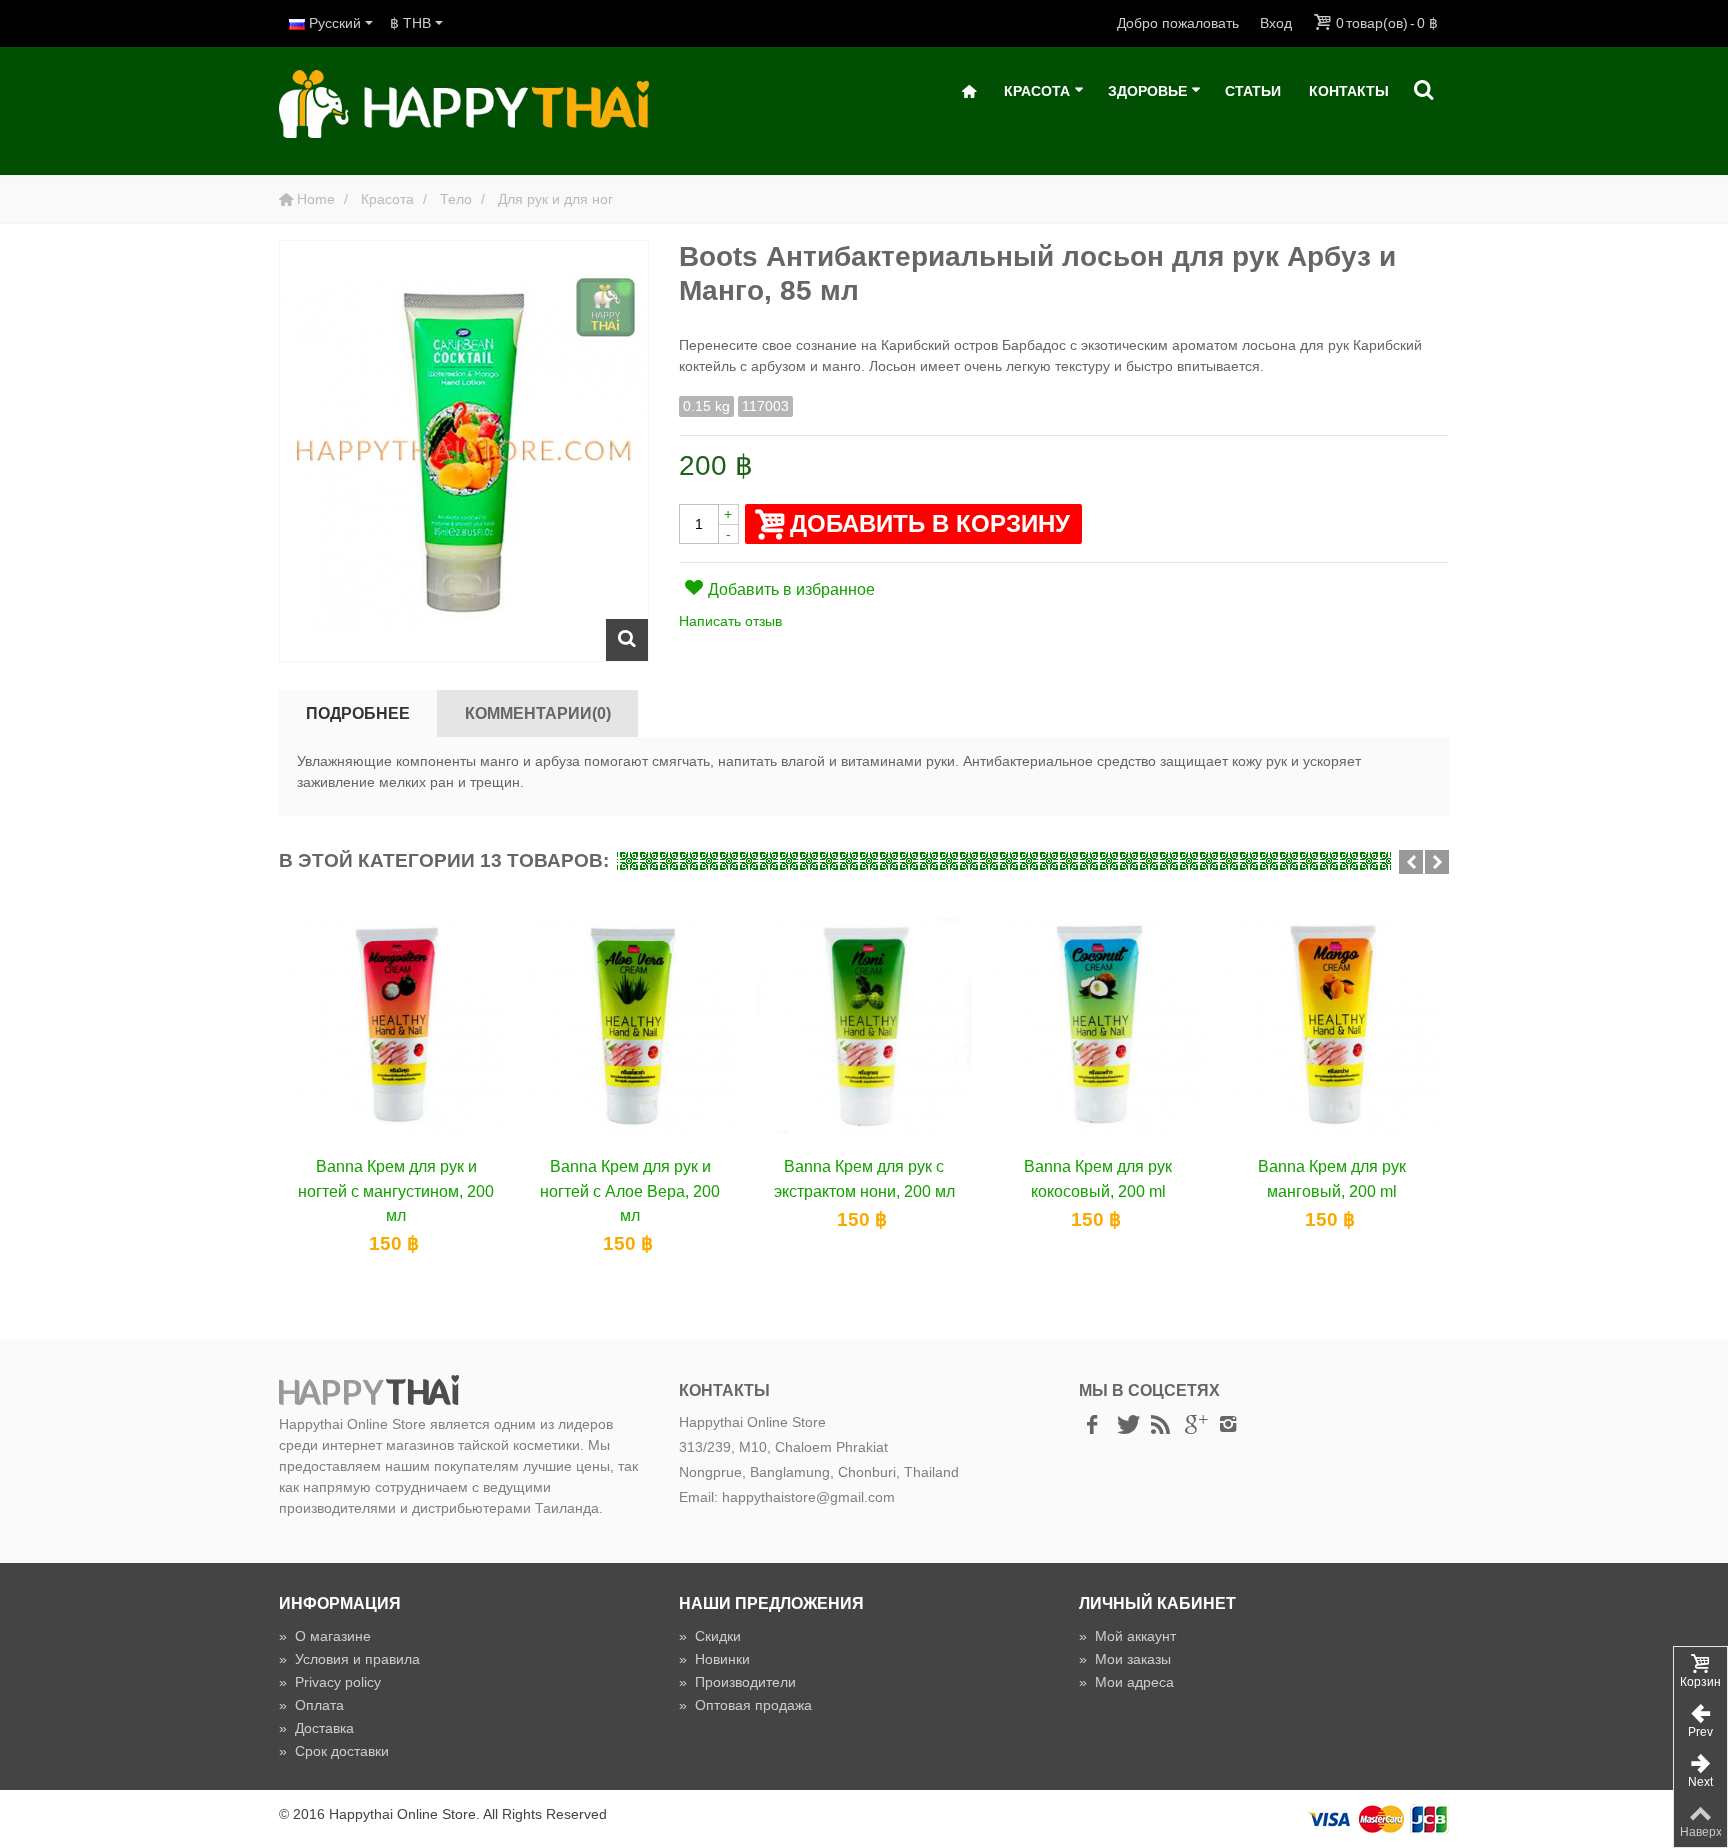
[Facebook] (1092, 1425)
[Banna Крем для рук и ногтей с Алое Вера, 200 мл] (630, 1026)
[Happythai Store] (464, 103)
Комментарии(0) (538, 713)
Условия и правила (349, 1659)
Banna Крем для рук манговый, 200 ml (1332, 1178)
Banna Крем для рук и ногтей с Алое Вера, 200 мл (630, 1190)
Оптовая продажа (745, 1705)
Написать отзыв (730, 621)
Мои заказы (1125, 1659)
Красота (1037, 91)
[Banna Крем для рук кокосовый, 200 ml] (1098, 1026)
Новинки (714, 1659)
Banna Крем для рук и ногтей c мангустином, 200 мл (396, 1190)
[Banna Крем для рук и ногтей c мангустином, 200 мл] (396, 1026)
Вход (1276, 23)
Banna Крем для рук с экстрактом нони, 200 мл (864, 1178)
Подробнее (358, 713)
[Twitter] (1126, 1425)
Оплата (311, 1705)
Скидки (710, 1636)
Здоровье (1147, 91)
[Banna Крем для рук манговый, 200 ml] (1332, 1026)
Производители (737, 1682)
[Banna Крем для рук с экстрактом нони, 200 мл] (864, 1026)
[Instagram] (1228, 1425)
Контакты (1349, 91)
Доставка (316, 1728)
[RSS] (1160, 1425)
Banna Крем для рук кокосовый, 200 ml (1098, 1178)
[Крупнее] (627, 640)
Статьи (1253, 91)
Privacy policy (330, 1682)
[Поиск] (1424, 91)
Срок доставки (334, 1751)
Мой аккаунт (1127, 1636)
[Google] (1194, 1425)
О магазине (325, 1636)
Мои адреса (1126, 1682)
